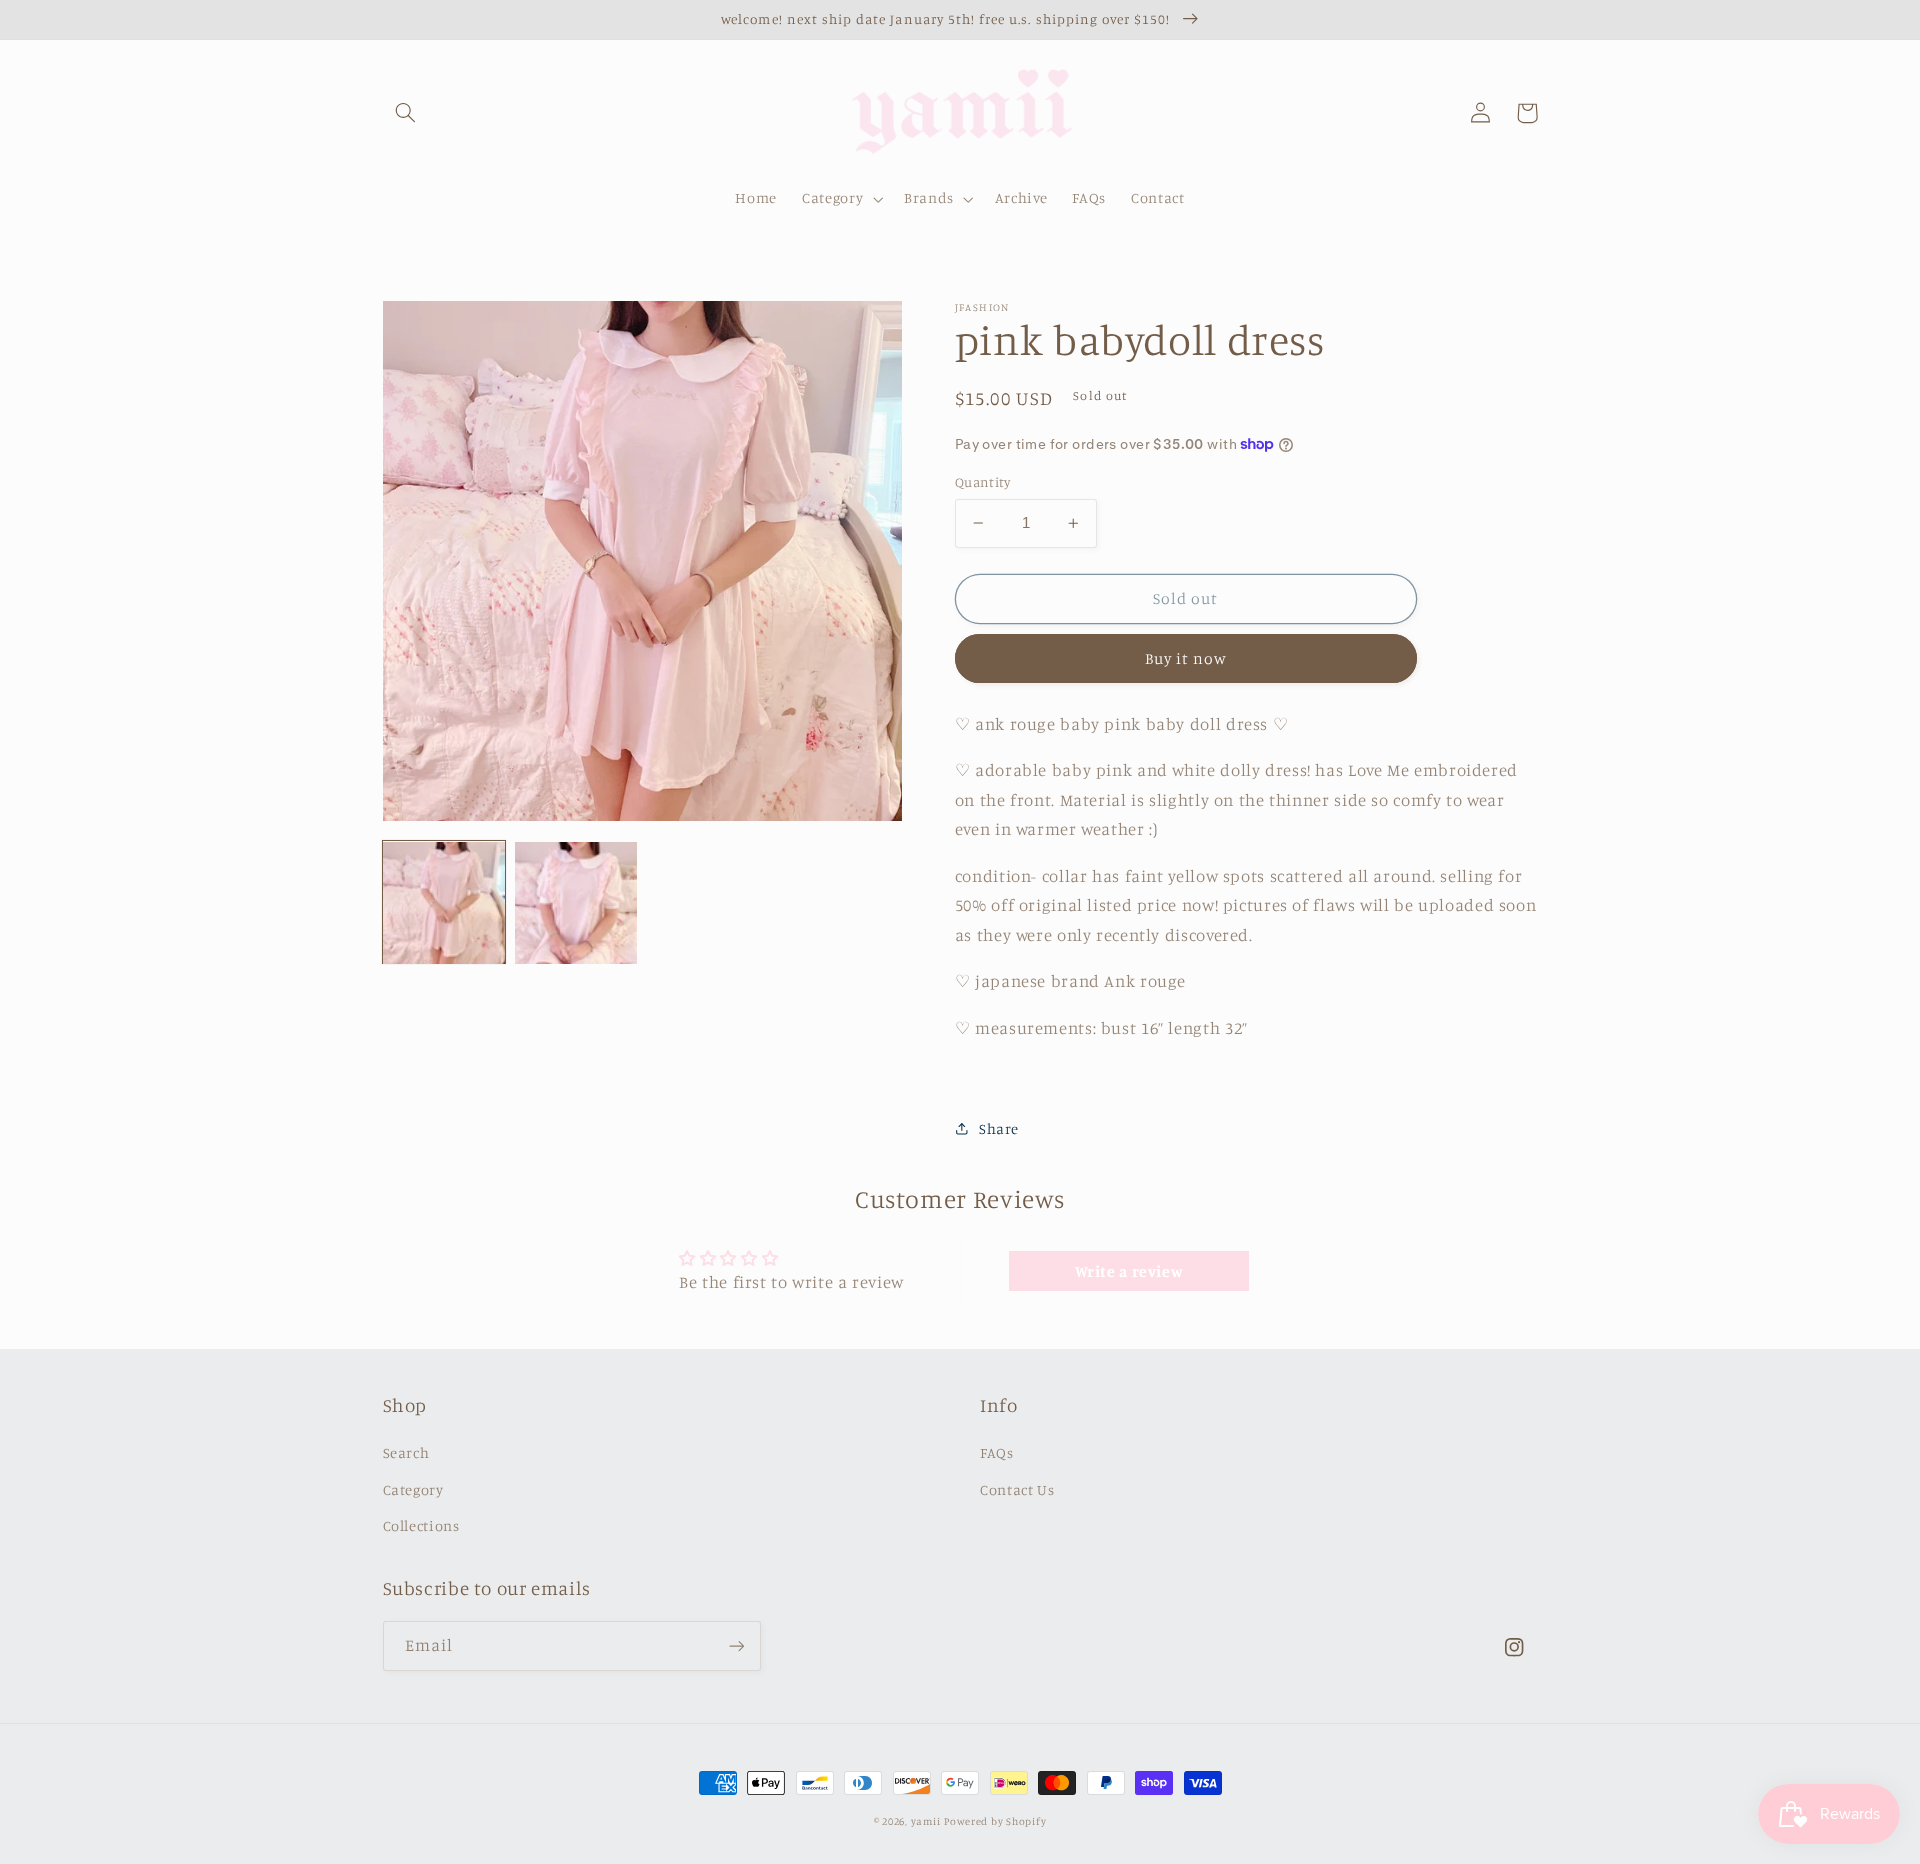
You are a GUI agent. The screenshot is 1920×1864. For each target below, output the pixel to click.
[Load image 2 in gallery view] (576, 903)
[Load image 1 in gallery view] (444, 903)
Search (406, 1452)
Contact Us (1017, 1489)
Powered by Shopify (995, 1821)
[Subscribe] (736, 1645)
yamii (926, 1821)
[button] (406, 113)
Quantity (982, 482)
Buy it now (1186, 658)
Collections (421, 1525)
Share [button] (999, 1128)
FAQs (997, 1452)
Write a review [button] (1129, 1271)
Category (413, 1489)
